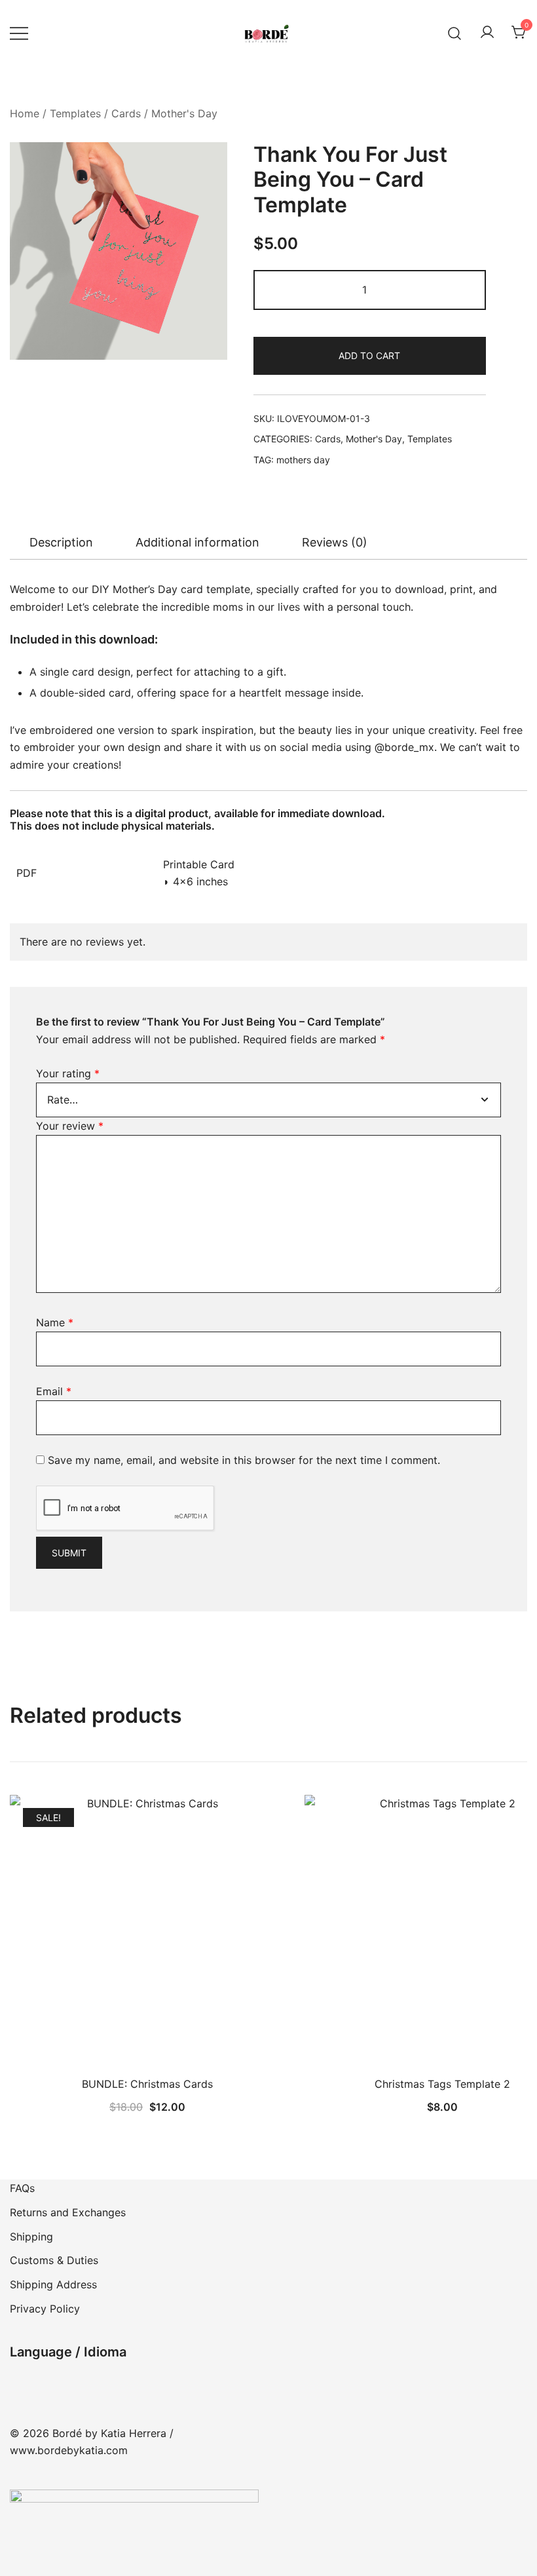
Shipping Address (53, 2284)
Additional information (197, 542)
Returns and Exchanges (68, 2212)
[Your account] (487, 33)
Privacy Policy (45, 2309)
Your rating (68, 1073)
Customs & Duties (54, 2260)
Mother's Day (184, 113)
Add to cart (369, 356)
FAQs (22, 2188)
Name (55, 1322)
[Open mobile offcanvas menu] (19, 33)
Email (54, 1391)
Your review (70, 1126)
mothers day (303, 460)
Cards (126, 113)
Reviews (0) (335, 542)
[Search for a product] (455, 32)
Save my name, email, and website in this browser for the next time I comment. (244, 1460)
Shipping (31, 2237)
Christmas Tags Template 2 (442, 2084)
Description (61, 542)
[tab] (61, 543)
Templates (75, 113)
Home (25, 113)
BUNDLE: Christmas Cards (147, 2084)
